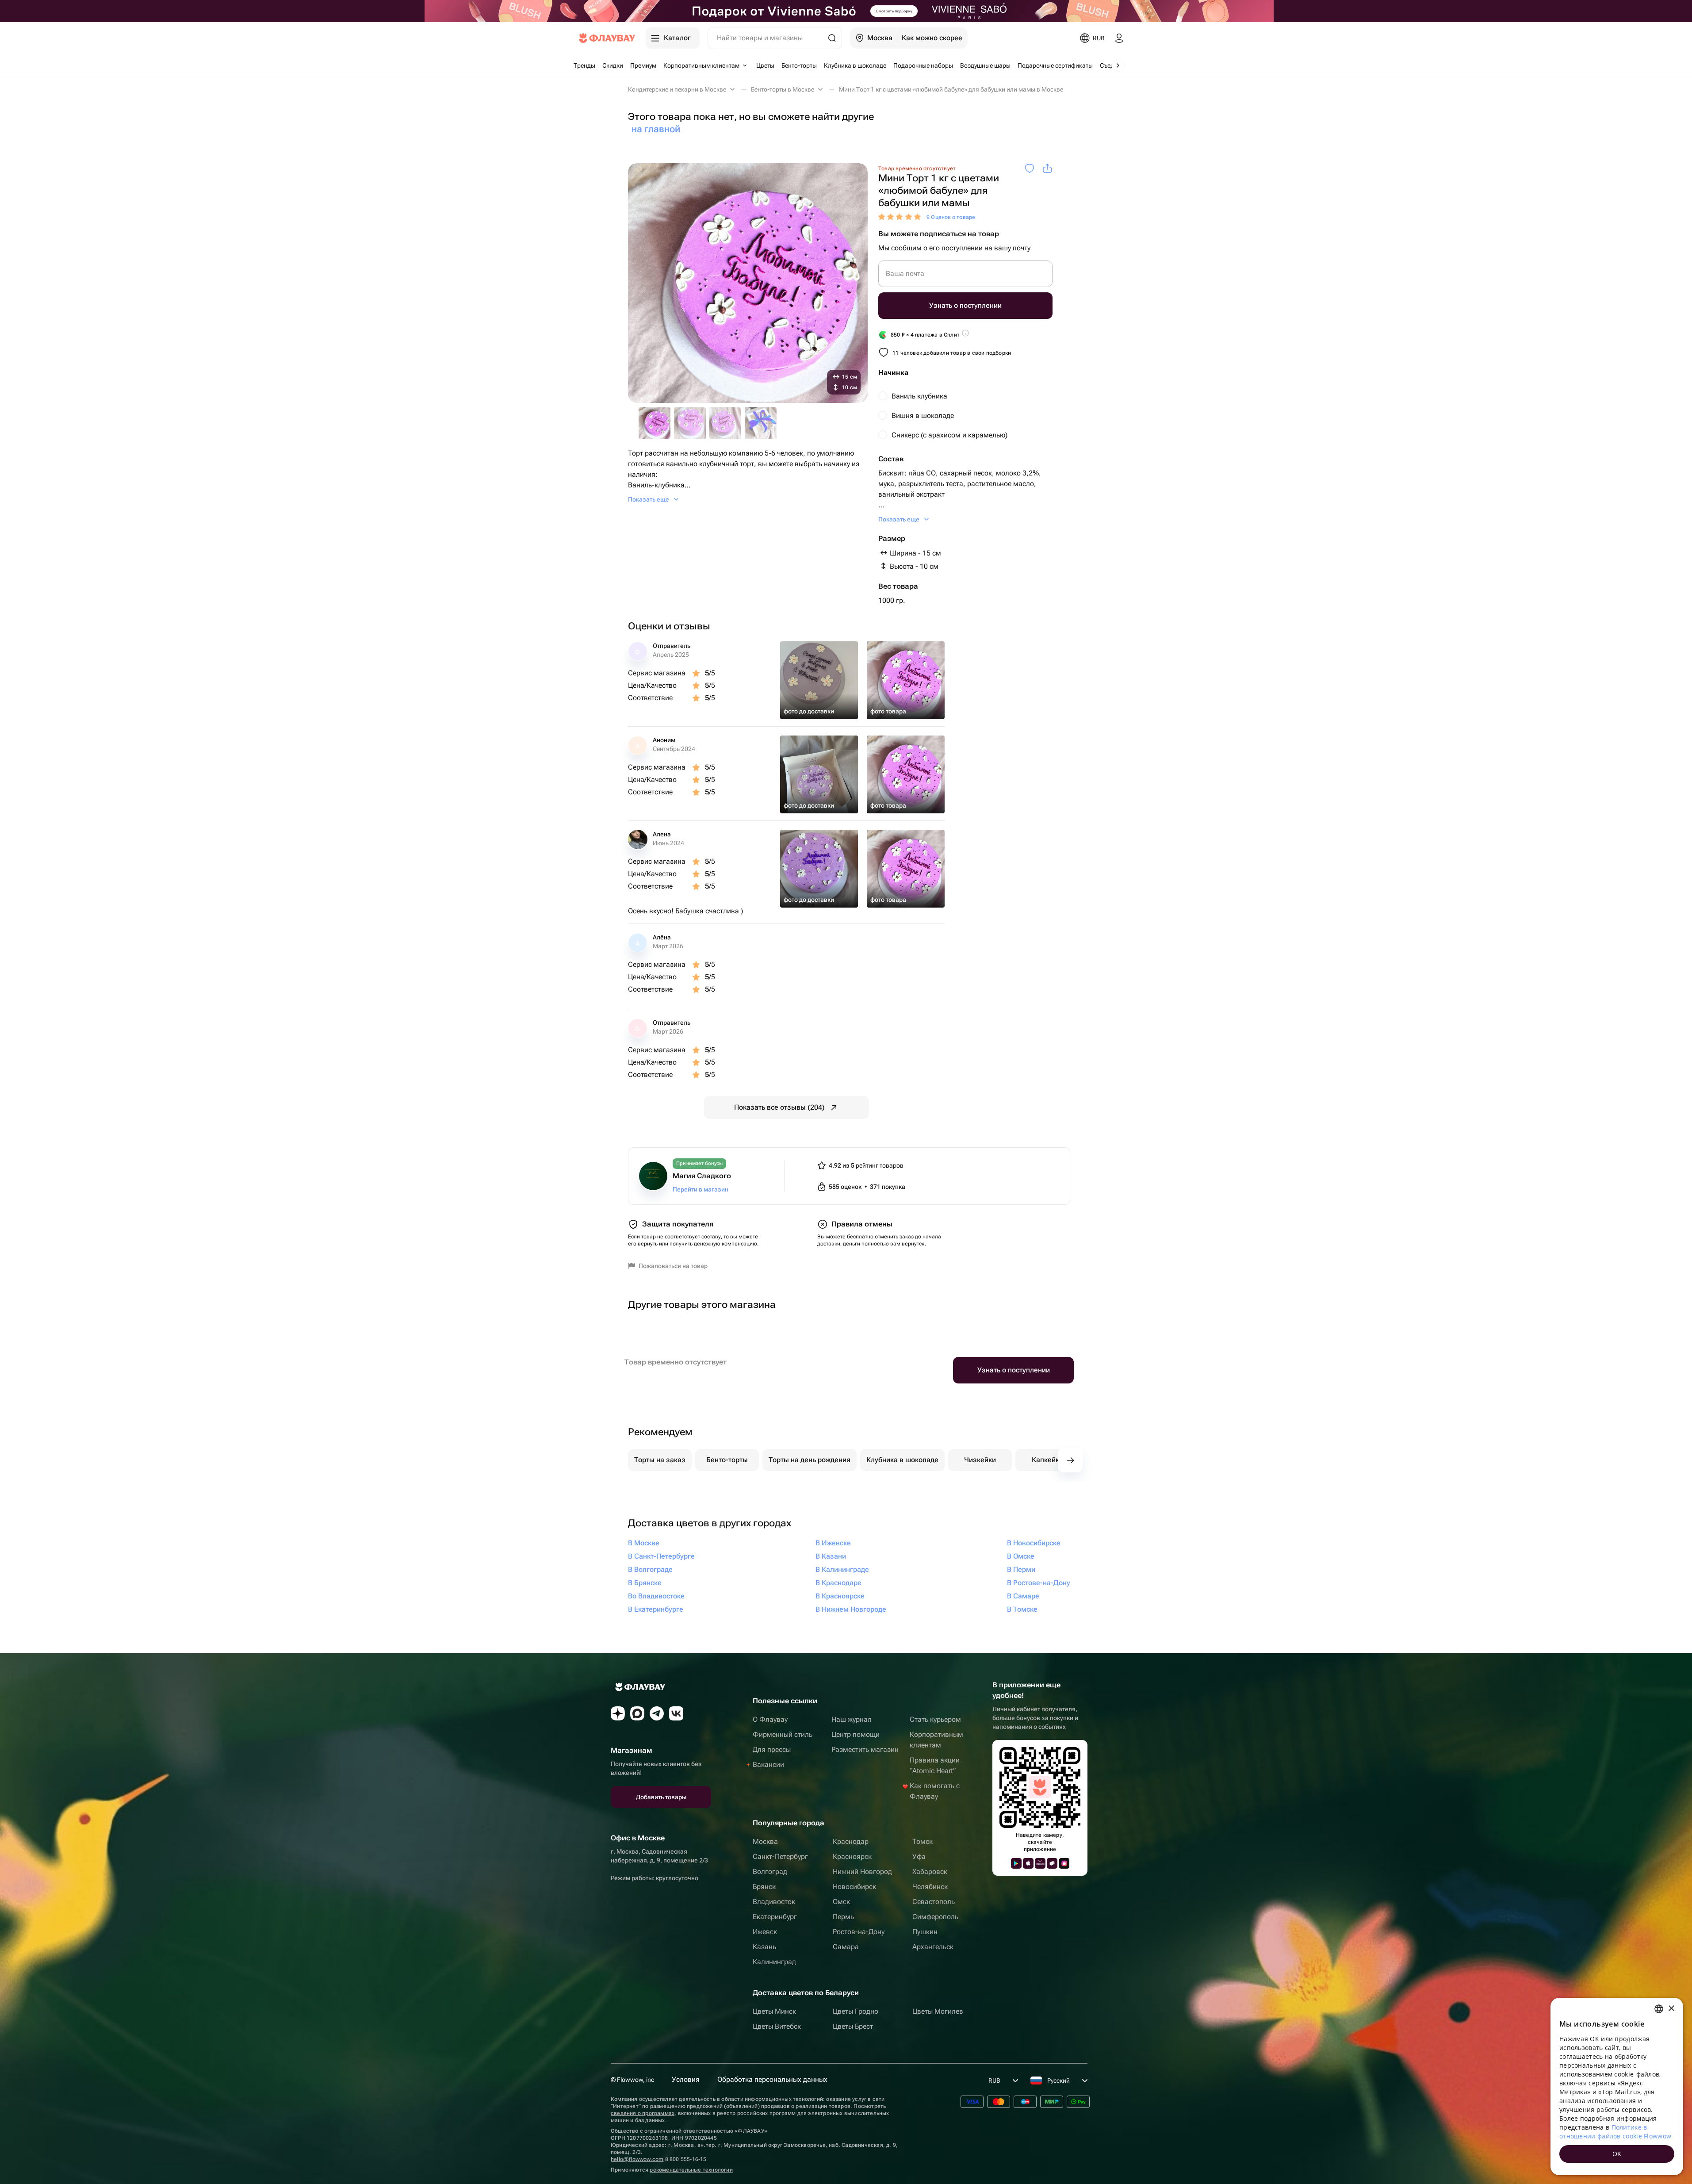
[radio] (965, 396)
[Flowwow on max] (637, 1713)
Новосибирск (854, 1887)
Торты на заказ (660, 1460)
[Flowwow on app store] (1028, 1863)
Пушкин (925, 1932)
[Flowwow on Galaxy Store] (1064, 1863)
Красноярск (852, 1856)
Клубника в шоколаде (902, 1460)
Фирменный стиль (783, 1734)
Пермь (843, 1917)
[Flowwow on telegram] (657, 1713)
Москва (765, 1841)
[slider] (901, 217)
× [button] (1671, 2009)
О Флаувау (770, 1719)
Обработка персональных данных (772, 2079)
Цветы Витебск (777, 2026)
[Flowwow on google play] (1016, 1863)
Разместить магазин (865, 1749)
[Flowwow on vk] (676, 1713)
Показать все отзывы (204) (779, 1107)
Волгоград (770, 1872)
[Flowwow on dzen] (618, 1713)
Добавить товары (661, 1797)
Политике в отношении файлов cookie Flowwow (1615, 2132)
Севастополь (934, 1902)
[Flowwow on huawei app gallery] (1040, 1863)
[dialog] (1617, 2086)
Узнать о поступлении (965, 305)
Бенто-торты (727, 1460)
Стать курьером (935, 1719)
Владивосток (774, 1902)
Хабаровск (930, 1872)
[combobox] (1659, 2009)
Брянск (764, 1887)
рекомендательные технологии (691, 2170)
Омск (841, 1902)
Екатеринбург (775, 1917)
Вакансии (768, 1764)
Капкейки (1047, 1460)
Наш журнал (852, 1719)
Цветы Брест (853, 2026)
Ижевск (765, 1932)
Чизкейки (980, 1460)
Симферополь (935, 1917)
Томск (923, 1841)
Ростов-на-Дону (859, 1932)
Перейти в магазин (701, 1189)
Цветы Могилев (938, 2011)
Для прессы (772, 1749)
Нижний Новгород (862, 1872)
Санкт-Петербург (780, 1856)
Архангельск (933, 1947)
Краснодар (851, 1841)
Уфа (919, 1856)
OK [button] (1617, 2154)
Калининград (774, 1962)
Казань (764, 1947)
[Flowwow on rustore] (1052, 1863)
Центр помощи (856, 1734)
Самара (846, 1947)
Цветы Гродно (856, 2011)
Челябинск (930, 1887)
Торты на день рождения (810, 1460)
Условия (686, 2079)
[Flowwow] (607, 38)
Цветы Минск (774, 2011)
